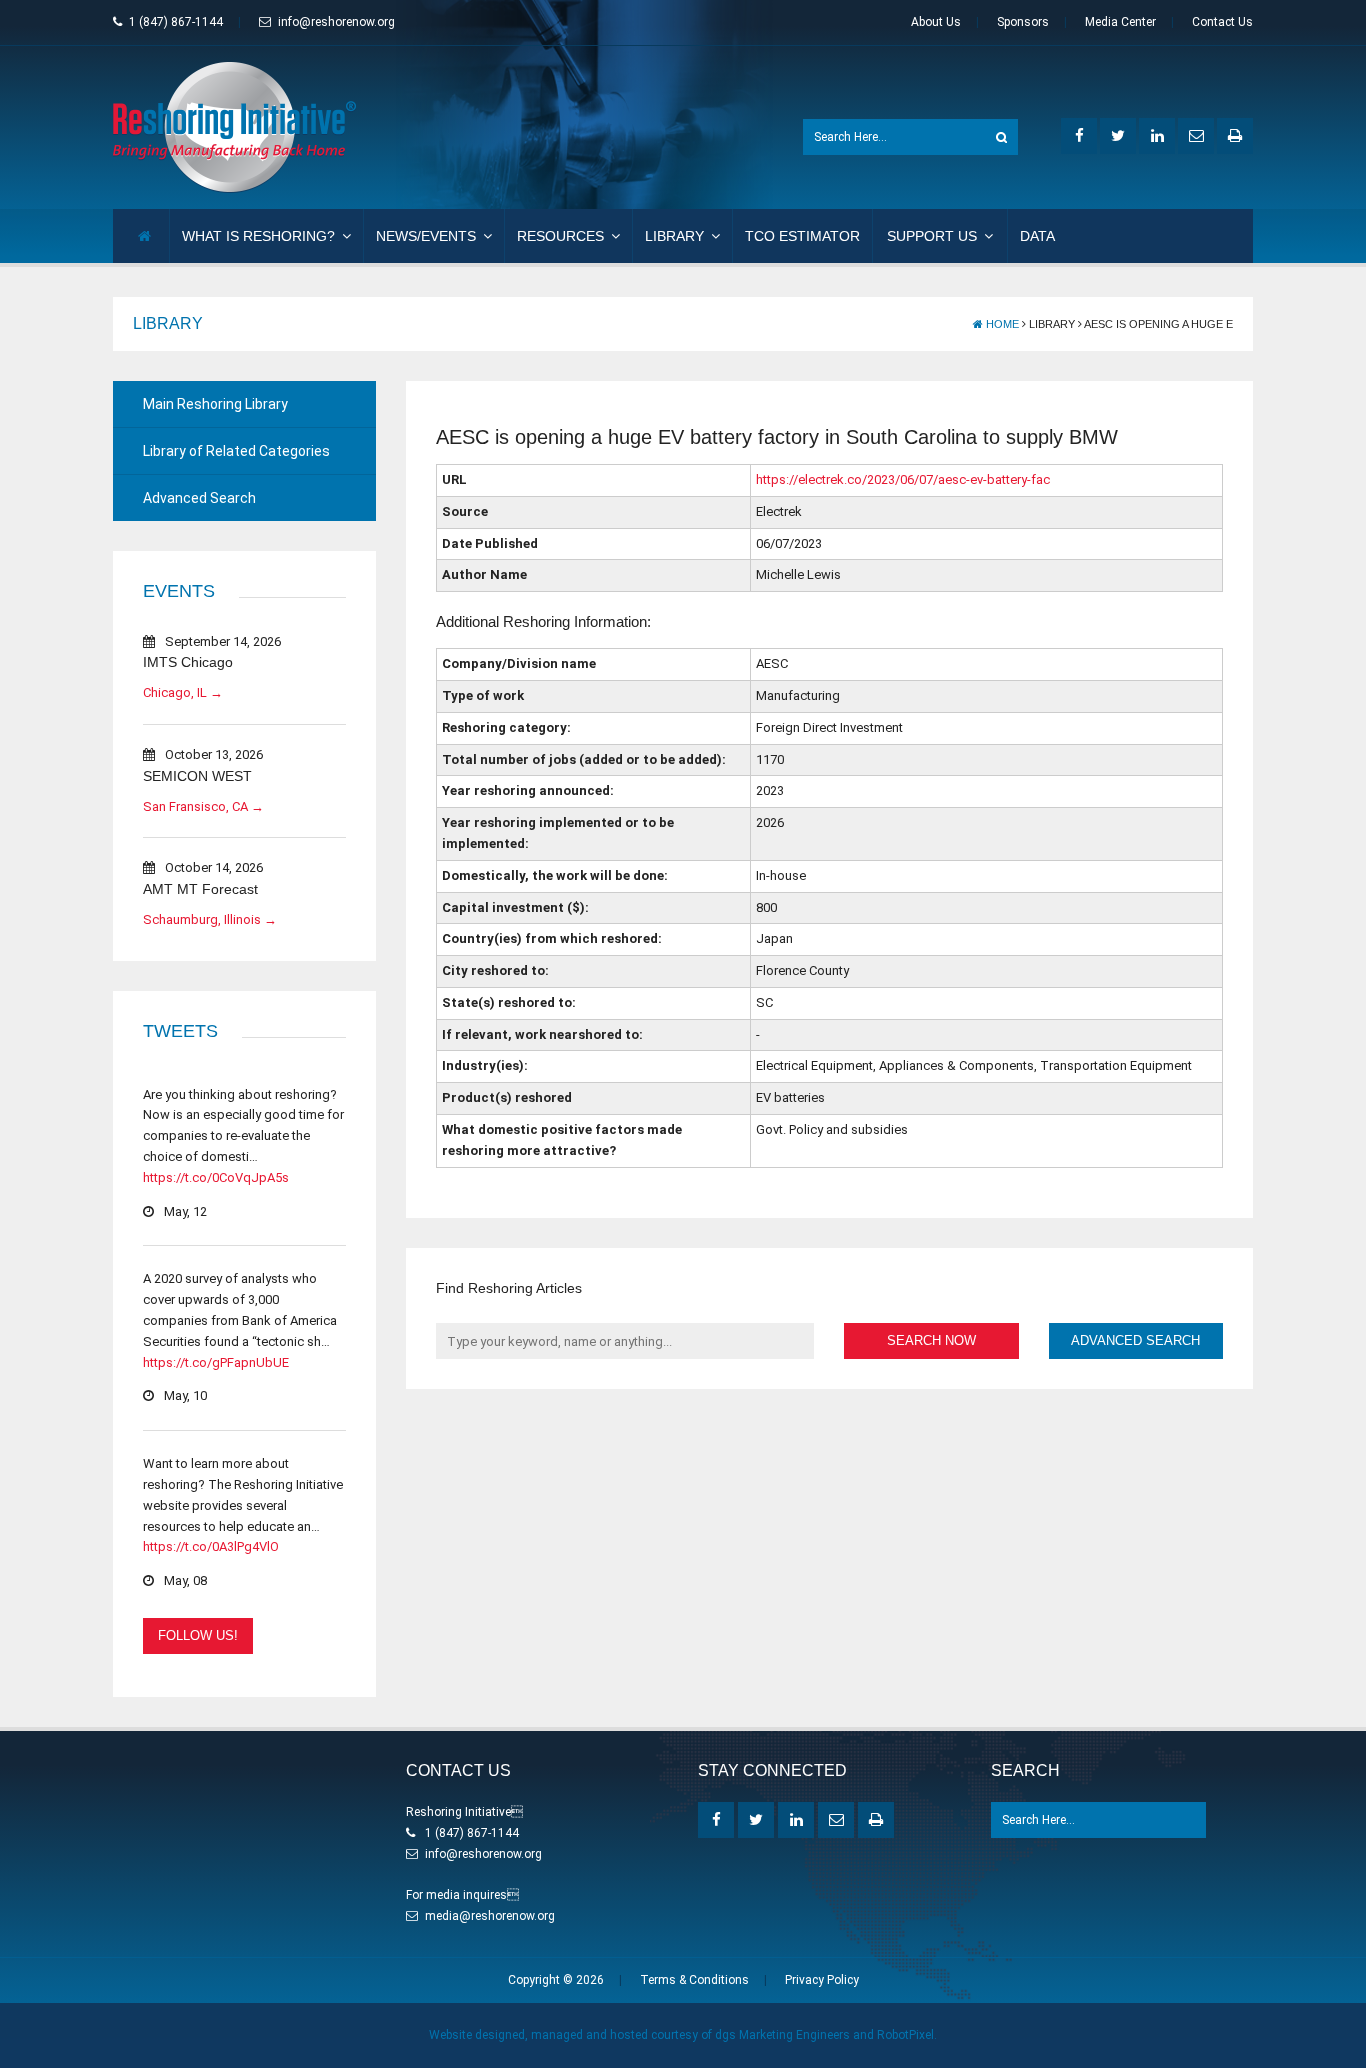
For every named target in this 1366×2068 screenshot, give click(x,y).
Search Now (931, 1340)
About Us (936, 22)
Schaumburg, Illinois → (210, 919)
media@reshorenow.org (490, 1916)
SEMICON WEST (197, 776)
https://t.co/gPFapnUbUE (216, 1362)
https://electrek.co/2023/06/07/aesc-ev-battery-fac (903, 479)
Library (674, 236)
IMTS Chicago (188, 662)
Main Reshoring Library (215, 404)
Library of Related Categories (236, 451)
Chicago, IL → (183, 692)
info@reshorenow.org (336, 22)
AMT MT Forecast (200, 889)
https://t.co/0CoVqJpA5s (216, 1177)
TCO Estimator (802, 236)
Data (1037, 236)
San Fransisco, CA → (203, 806)
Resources (560, 236)
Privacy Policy (822, 1980)
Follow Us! (198, 1635)
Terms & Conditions (694, 1980)
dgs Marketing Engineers (782, 2035)
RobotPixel (905, 2035)
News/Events (426, 236)
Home (1001, 324)
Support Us (932, 236)
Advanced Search (199, 498)
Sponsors (1023, 22)
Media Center (1120, 22)
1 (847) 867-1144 (176, 22)
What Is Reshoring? (258, 236)
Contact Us (1222, 22)
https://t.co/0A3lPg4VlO (211, 1546)
